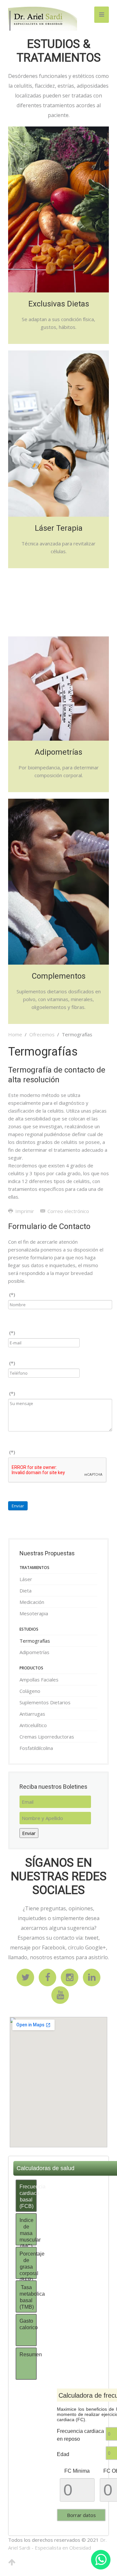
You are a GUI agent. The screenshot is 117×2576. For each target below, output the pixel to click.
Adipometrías (34, 1652)
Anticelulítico (33, 1725)
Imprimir (25, 1211)
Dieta (26, 1591)
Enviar (18, 1506)
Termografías (35, 1641)
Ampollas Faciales (39, 1680)
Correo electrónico (68, 1211)
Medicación (32, 1602)
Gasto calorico (28, 2324)
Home (15, 1034)
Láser (26, 1579)
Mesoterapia (34, 1613)
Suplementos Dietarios (45, 1702)
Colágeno (30, 1691)
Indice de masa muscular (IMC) (28, 2231)
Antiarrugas (32, 1714)
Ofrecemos (42, 1034)
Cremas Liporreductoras (47, 1737)
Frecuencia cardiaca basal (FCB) (28, 2196)
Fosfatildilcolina (36, 1748)
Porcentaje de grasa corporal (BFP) (28, 2265)
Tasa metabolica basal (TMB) (28, 2297)
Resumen (28, 2354)
